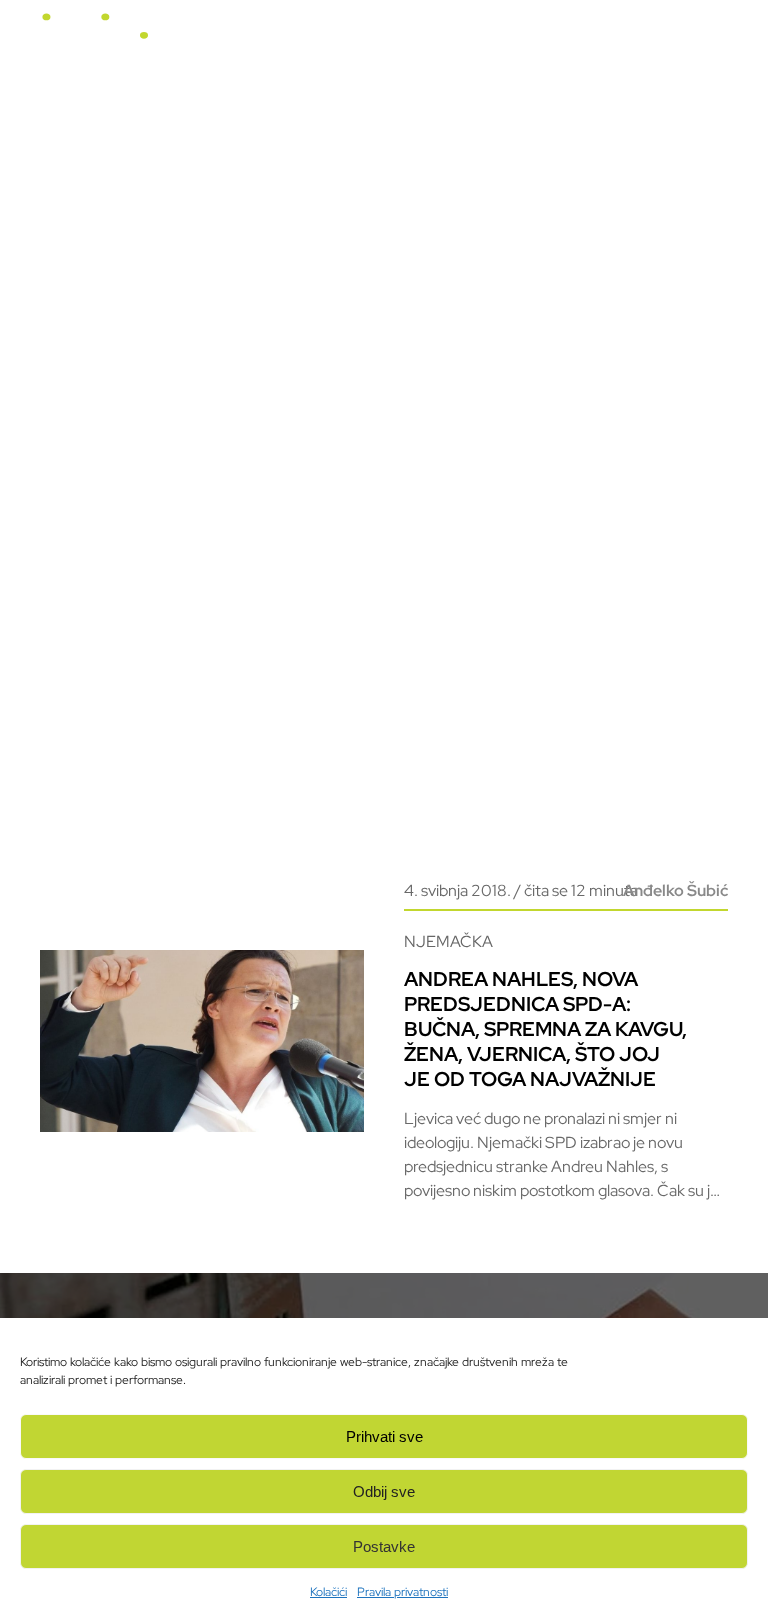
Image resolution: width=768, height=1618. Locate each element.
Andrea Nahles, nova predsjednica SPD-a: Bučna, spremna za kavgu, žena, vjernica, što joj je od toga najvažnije (545, 1029)
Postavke (384, 1546)
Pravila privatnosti (402, 1592)
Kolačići (328, 1592)
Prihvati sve (384, 1436)
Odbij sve (384, 1491)
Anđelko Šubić (675, 890)
